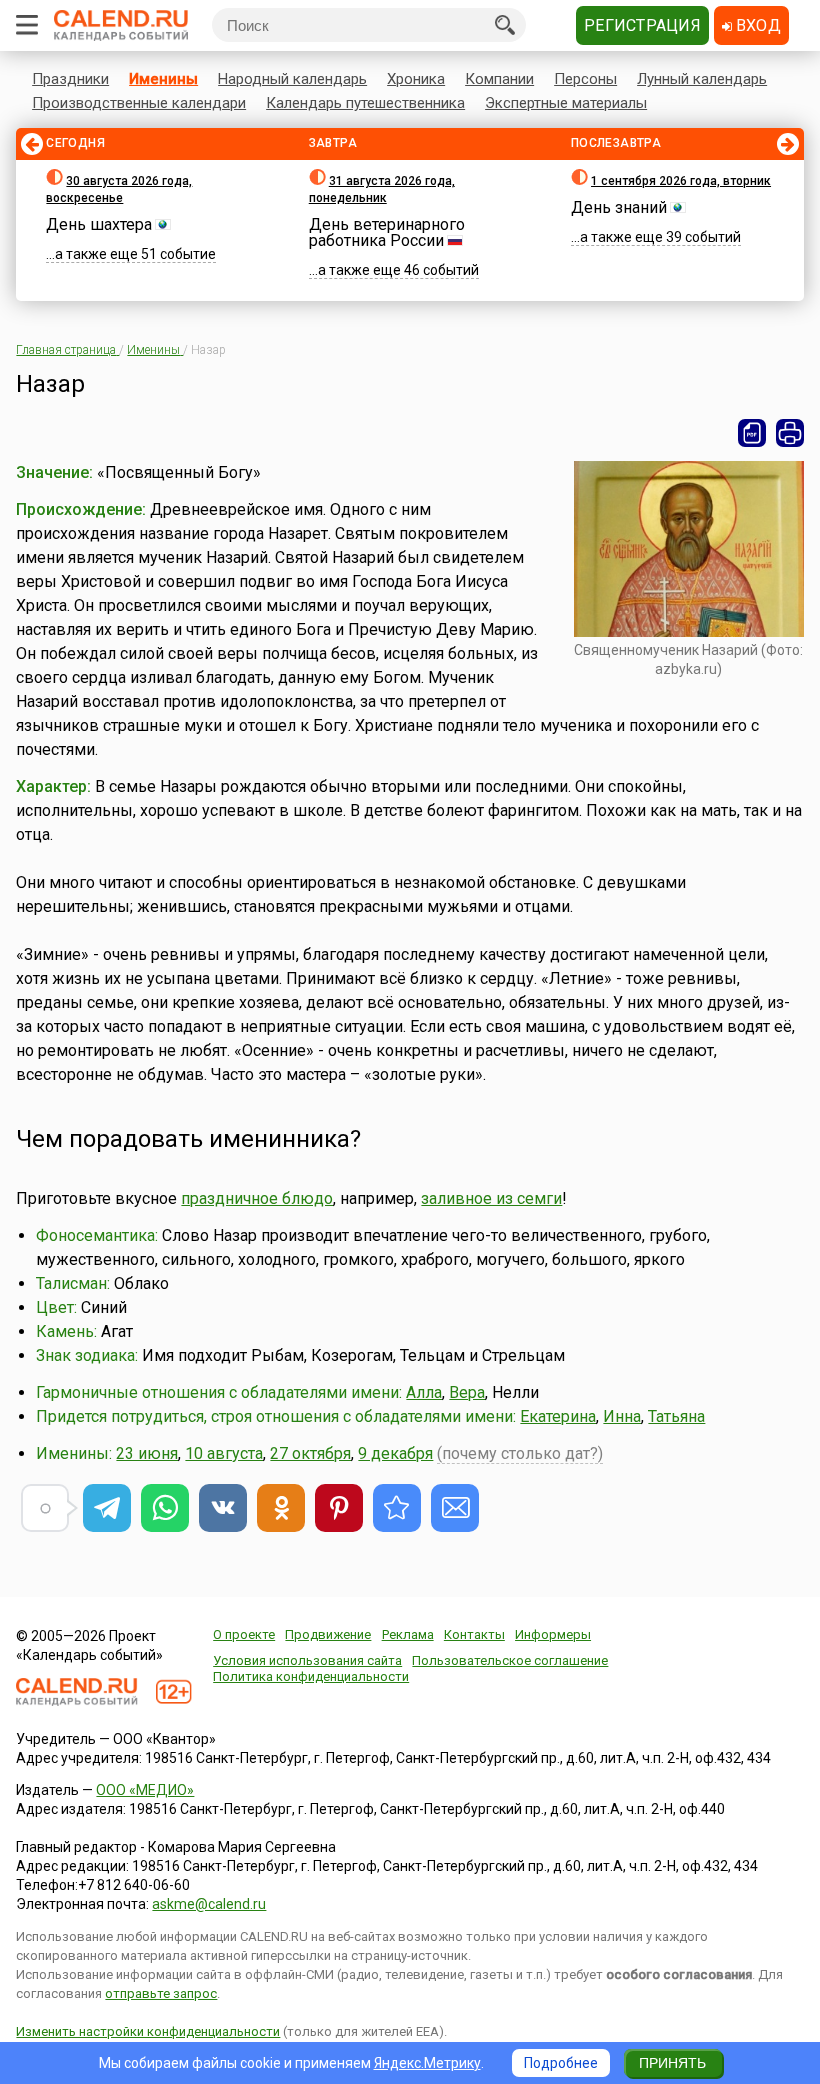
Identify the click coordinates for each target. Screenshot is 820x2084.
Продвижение (328, 1634)
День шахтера (99, 224)
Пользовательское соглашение (510, 1660)
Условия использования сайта (307, 1660)
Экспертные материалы (566, 103)
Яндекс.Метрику (427, 2063)
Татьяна (676, 1416)
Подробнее (561, 2063)
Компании (499, 79)
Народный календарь (292, 79)
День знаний (619, 207)
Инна (622, 1416)
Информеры (553, 1634)
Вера (467, 1392)
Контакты (474, 1634)
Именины (163, 79)
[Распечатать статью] (790, 433)
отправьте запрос (161, 1993)
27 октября (310, 1453)
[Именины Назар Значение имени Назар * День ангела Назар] (397, 1508)
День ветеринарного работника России (387, 232)
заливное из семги (491, 1198)
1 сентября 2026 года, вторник (681, 181)
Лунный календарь (702, 79)
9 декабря (395, 1453)
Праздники (70, 79)
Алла (424, 1392)
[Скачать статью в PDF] (752, 433)
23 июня (147, 1453)
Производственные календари (139, 103)
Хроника (416, 79)
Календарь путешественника (365, 103)
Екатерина (558, 1416)
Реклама (408, 1634)
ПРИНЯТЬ (672, 2063)
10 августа (224, 1453)
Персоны (585, 79)
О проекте (244, 1634)
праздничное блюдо (257, 1198)
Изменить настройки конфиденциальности (148, 2031)
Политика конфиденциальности (311, 1676)
